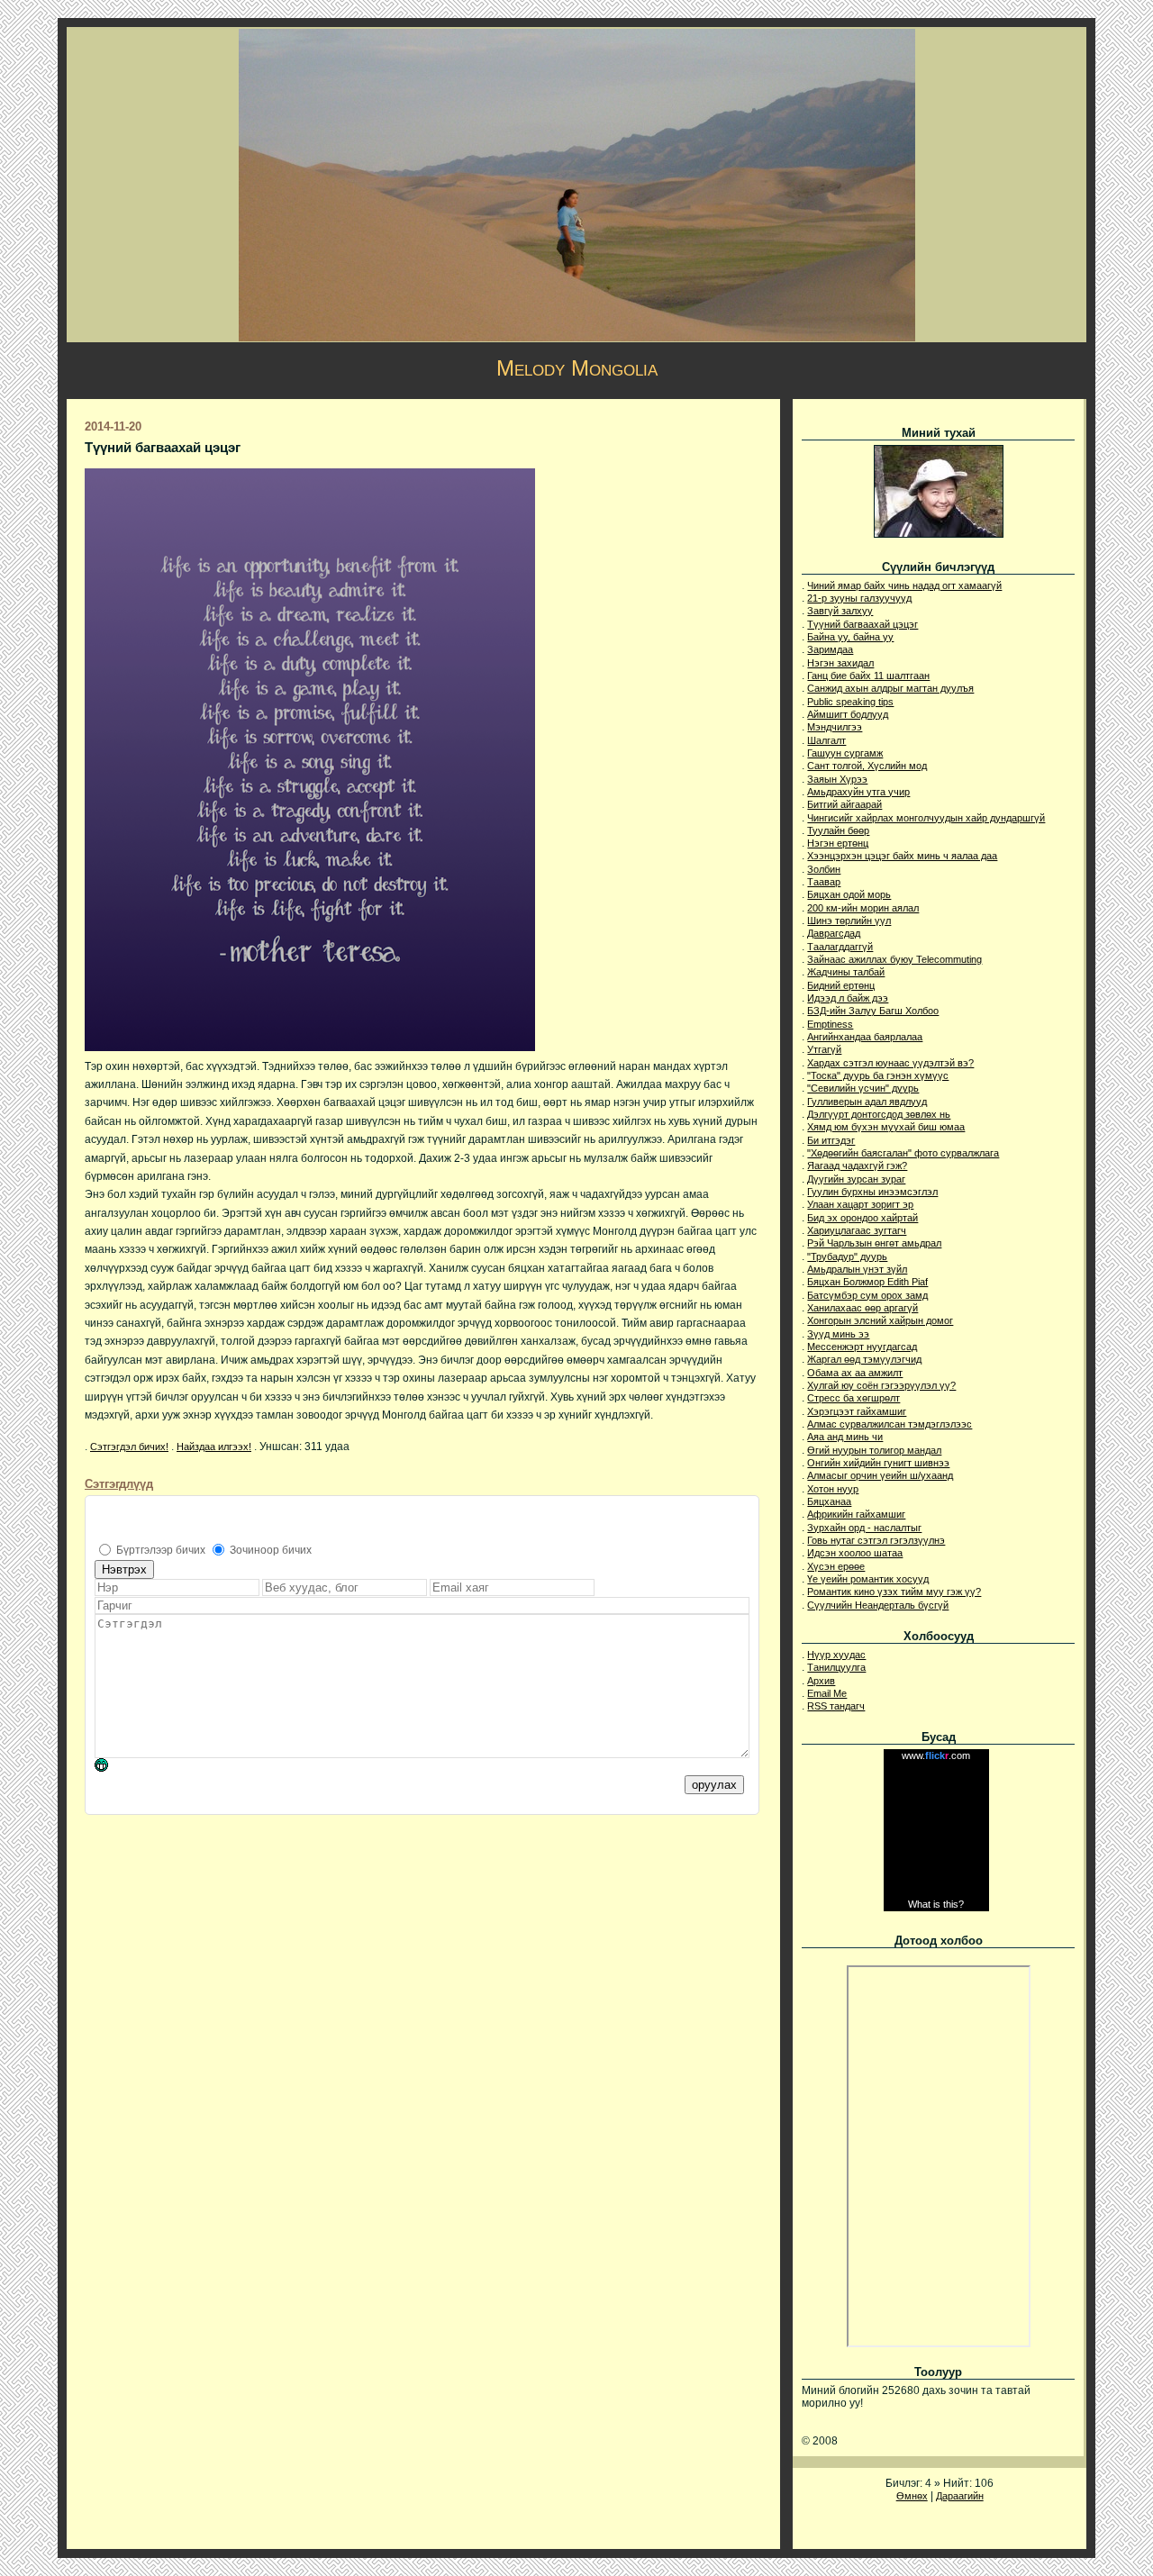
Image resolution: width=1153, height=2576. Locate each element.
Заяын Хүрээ (837, 779)
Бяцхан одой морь (849, 894)
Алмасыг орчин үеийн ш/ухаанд (880, 1475)
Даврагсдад (834, 933)
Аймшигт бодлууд (848, 714)
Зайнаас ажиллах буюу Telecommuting (894, 959)
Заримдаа (830, 649)
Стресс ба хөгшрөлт (853, 1398)
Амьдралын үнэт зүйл (857, 1269)
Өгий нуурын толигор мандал (874, 1450)
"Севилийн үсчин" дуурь (863, 1088)
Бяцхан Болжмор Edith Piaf (867, 1282)
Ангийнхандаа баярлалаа (865, 1037)
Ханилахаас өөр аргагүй (862, 1308)
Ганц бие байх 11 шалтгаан (868, 676)
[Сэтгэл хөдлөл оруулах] (110, 1768)
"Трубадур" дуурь (847, 1256)
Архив (821, 1681)
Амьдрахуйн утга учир (858, 792)
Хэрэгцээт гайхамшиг (857, 1411)
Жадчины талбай (846, 972)
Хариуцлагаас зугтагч (857, 1230)
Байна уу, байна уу (850, 637)
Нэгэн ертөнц (838, 843)
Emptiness (830, 1024)
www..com (936, 1755)
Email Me (827, 1693)
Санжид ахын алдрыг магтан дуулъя (890, 688)
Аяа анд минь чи (845, 1437)
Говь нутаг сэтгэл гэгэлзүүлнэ (876, 1540)
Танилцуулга (836, 1667)
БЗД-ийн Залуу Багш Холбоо (873, 1011)
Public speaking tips (850, 702)
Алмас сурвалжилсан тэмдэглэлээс (890, 1424)
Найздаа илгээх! (214, 1447)
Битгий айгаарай (844, 804)
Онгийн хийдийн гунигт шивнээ (878, 1463)
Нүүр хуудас (836, 1655)
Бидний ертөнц (841, 985)
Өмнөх (912, 2496)
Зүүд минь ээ (838, 1334)
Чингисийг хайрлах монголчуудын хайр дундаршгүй (926, 818)
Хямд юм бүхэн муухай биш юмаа (886, 1127)
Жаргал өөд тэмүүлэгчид (864, 1359)
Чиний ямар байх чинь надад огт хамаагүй (904, 585)
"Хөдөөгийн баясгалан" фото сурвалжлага (903, 1153)
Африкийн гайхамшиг (856, 1514)
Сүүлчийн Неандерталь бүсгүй (878, 1605)
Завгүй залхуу (840, 611)
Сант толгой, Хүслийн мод (867, 766)
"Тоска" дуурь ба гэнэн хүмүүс (878, 1075)
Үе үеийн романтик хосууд (868, 1579)
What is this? (936, 1904)
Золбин (824, 869)
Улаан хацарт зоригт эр (860, 1204)
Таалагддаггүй (840, 947)
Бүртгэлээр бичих (161, 1550)
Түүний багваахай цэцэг (862, 624)
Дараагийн (960, 2496)
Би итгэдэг (831, 1140)
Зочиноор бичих (271, 1550)
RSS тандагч (836, 1706)
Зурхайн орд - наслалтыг (864, 1528)
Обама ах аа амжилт (855, 1373)
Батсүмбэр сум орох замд (867, 1295)
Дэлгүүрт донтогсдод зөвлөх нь (879, 1114)
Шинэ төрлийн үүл (849, 921)
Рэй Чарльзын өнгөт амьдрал (874, 1243)
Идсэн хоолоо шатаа (855, 1553)
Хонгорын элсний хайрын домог (880, 1320)
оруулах (714, 1785)
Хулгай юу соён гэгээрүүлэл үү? (881, 1385)
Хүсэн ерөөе (836, 1566)
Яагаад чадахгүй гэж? (857, 1166)
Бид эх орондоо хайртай (862, 1218)
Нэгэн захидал (840, 663)
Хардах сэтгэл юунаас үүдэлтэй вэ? (890, 1063)
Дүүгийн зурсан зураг (856, 1179)
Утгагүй (824, 1049)
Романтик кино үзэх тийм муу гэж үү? (894, 1592)
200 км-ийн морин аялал (863, 908)
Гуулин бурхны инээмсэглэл (872, 1192)
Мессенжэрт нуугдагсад (862, 1347)
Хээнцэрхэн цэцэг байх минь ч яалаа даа (902, 856)
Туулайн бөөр (838, 830)
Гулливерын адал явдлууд (867, 1102)
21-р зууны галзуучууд (859, 598)
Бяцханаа (829, 1501)
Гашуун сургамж (845, 753)
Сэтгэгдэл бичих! (129, 1447)
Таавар (824, 882)
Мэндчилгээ (835, 727)
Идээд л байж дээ (848, 998)
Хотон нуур (833, 1489)
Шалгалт (826, 740)
